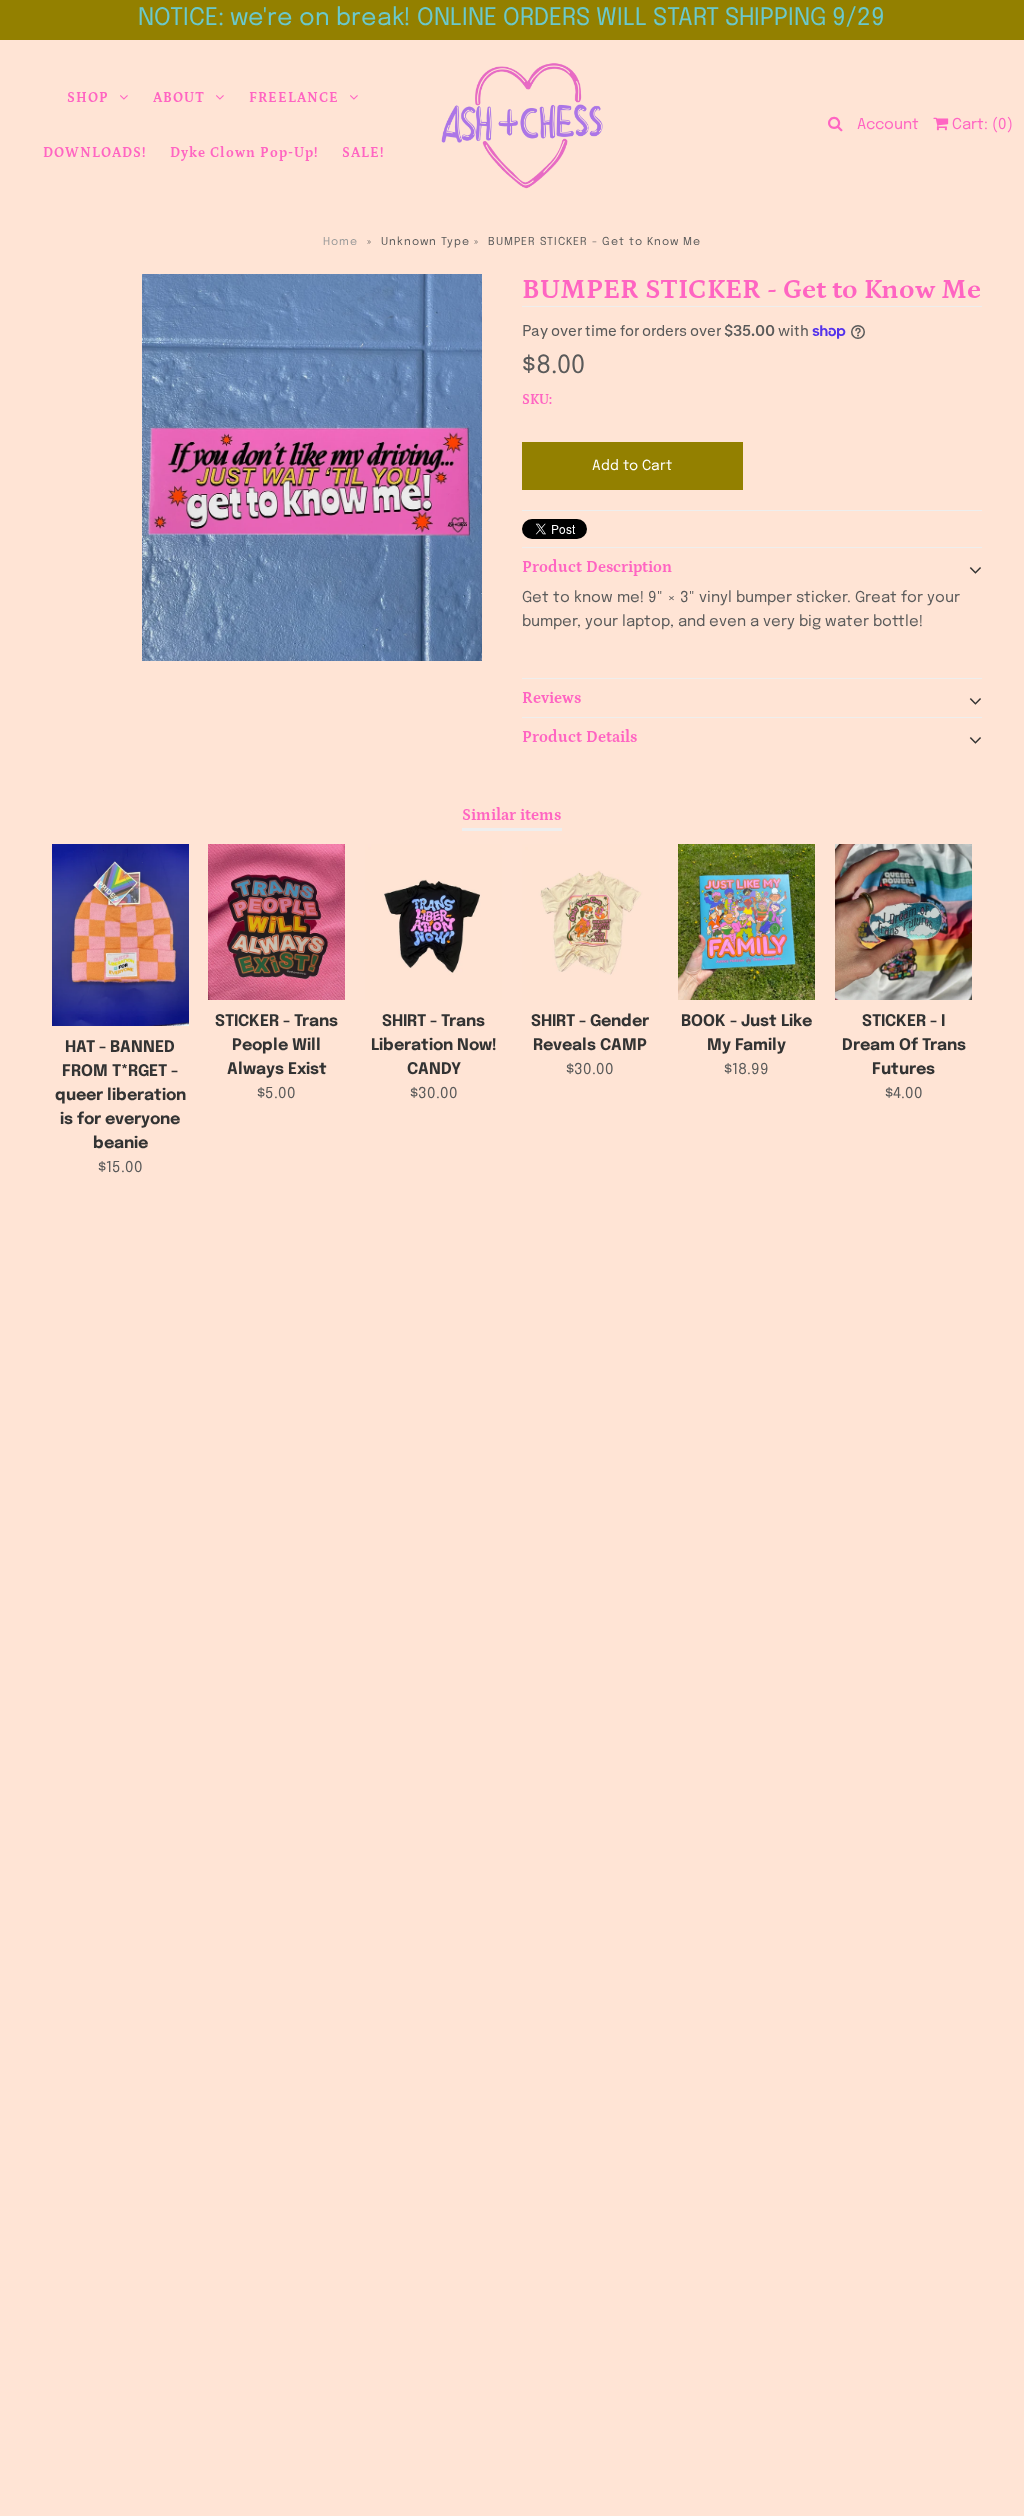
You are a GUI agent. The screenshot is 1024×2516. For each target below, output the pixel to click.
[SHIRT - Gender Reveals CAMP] (590, 922)
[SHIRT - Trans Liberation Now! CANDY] (433, 922)
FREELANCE (294, 98)
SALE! (363, 153)
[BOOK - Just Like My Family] (746, 922)
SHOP (88, 98)
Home (340, 242)
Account (888, 125)
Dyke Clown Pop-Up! (244, 153)
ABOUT (179, 98)
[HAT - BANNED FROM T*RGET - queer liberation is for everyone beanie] (120, 935)
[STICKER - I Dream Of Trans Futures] (903, 922)
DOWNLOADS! (94, 153)
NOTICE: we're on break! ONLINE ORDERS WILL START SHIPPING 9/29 (511, 18)
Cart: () (980, 125)
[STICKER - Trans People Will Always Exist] (276, 922)
